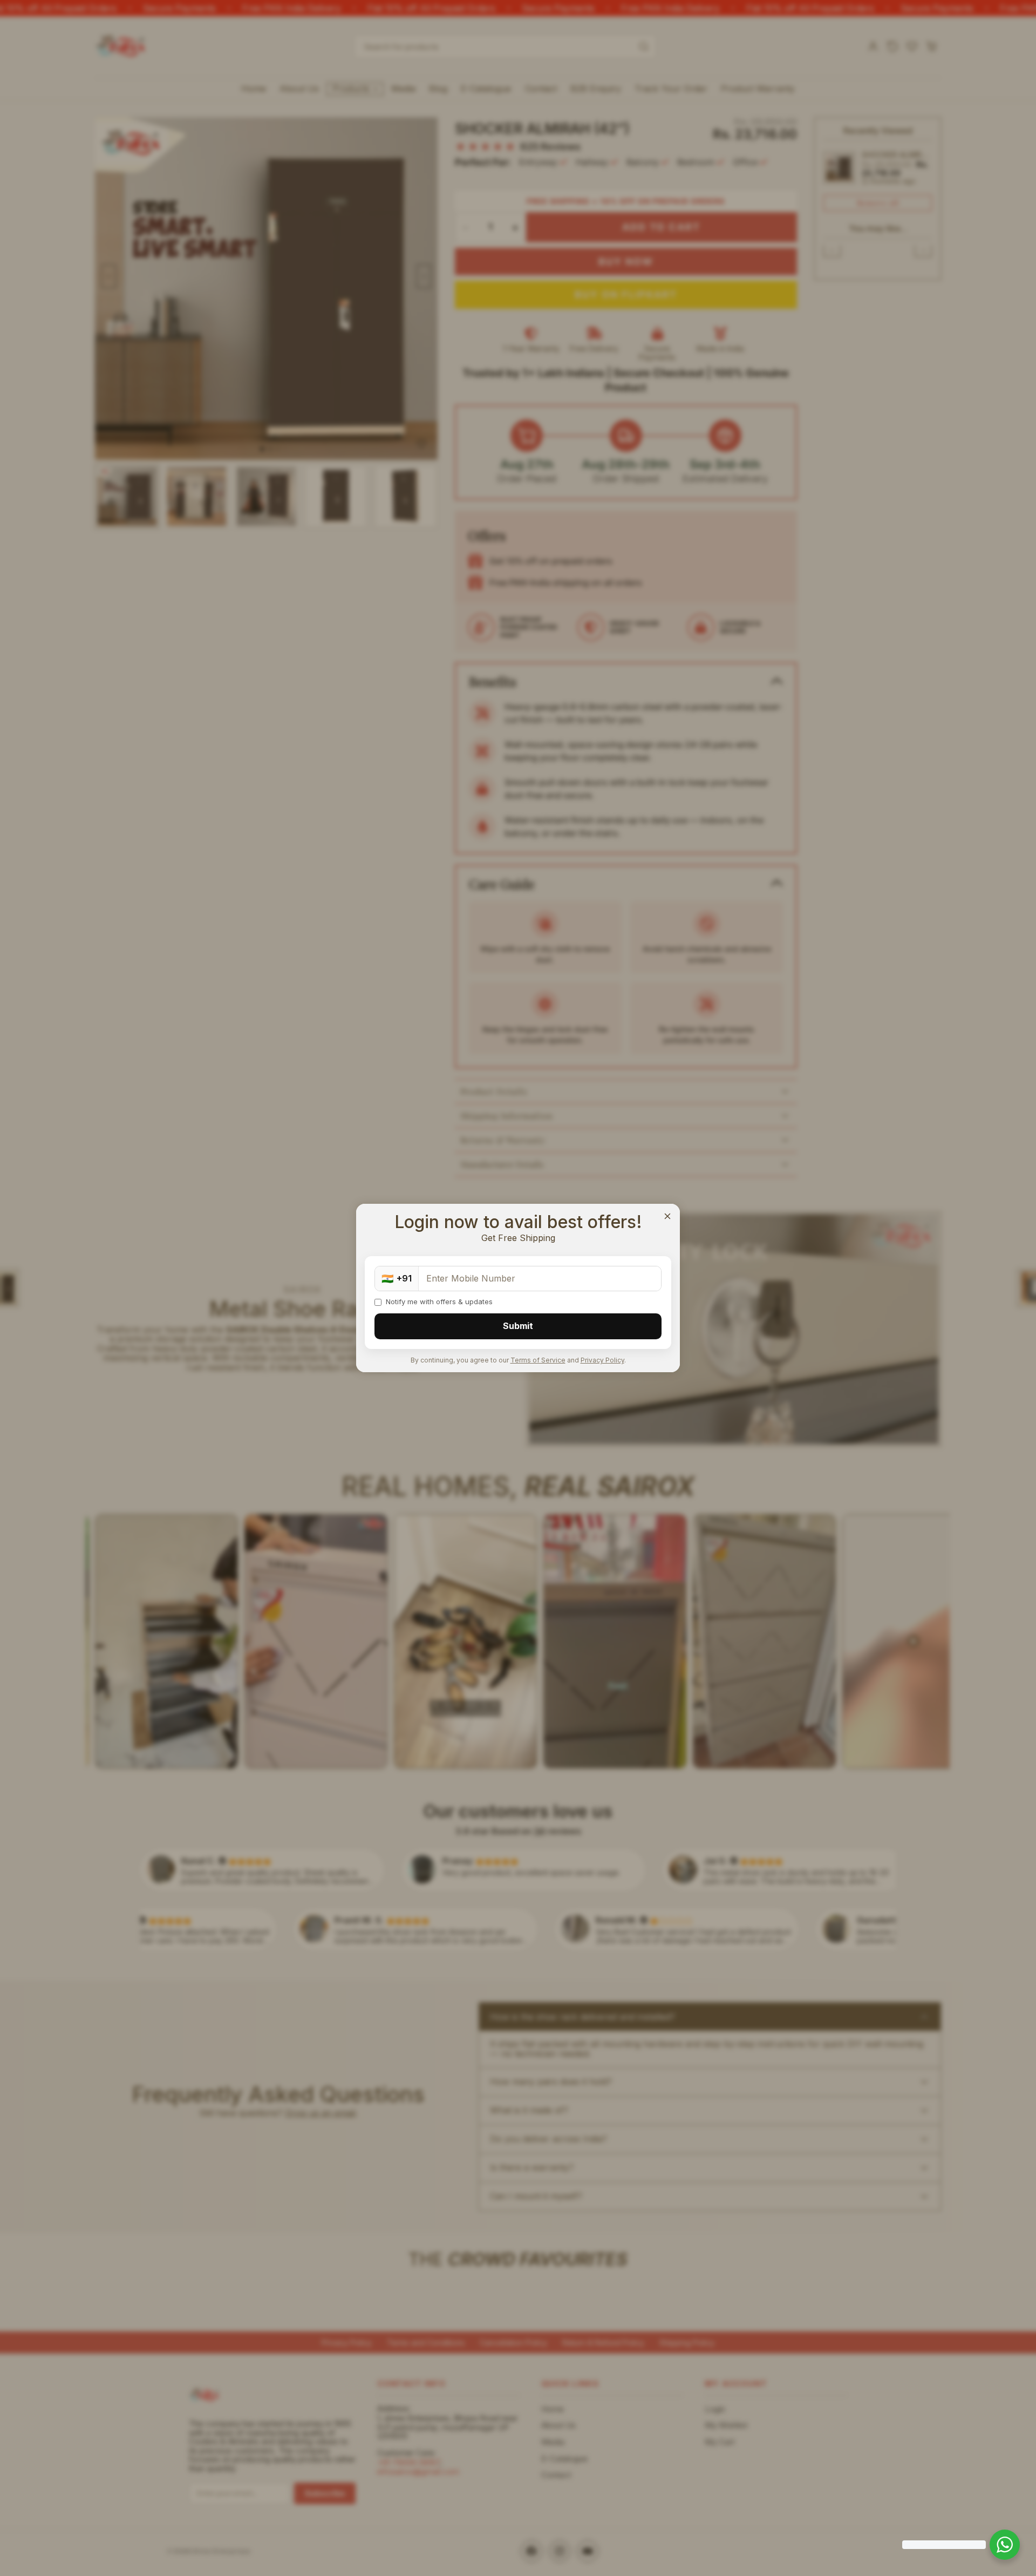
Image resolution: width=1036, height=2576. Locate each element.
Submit (518, 1326)
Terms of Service (538, 1360)
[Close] (667, 1216)
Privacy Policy (602, 1360)
